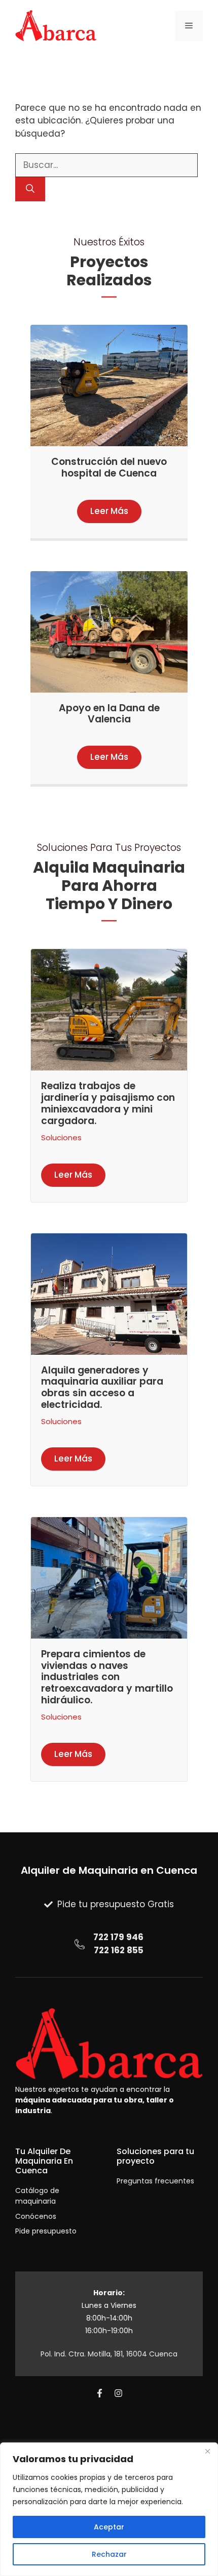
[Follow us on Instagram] (118, 2393)
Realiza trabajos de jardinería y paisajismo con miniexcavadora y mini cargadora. (108, 1103)
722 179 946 (118, 1937)
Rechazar (109, 2554)
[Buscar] (30, 189)
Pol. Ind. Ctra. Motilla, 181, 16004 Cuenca (109, 2354)
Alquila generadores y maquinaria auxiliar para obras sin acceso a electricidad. (102, 1387)
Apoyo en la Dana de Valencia (109, 714)
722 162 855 (119, 1950)
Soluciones (61, 1137)
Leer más (109, 511)
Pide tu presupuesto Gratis (116, 1904)
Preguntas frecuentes (155, 2181)
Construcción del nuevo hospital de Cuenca (109, 467)
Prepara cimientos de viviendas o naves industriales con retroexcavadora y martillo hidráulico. (107, 1677)
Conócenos (36, 2216)
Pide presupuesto (46, 2231)
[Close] (207, 2451)
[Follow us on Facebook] (100, 2393)
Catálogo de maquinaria (37, 2196)
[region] (109, 2509)
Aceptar (109, 2527)
